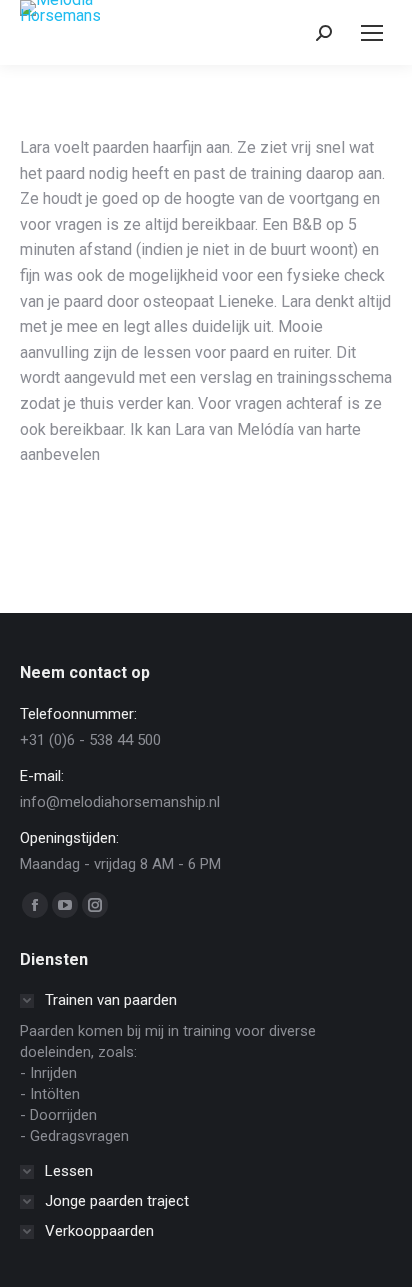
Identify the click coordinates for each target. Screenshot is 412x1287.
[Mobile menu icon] (372, 33)
